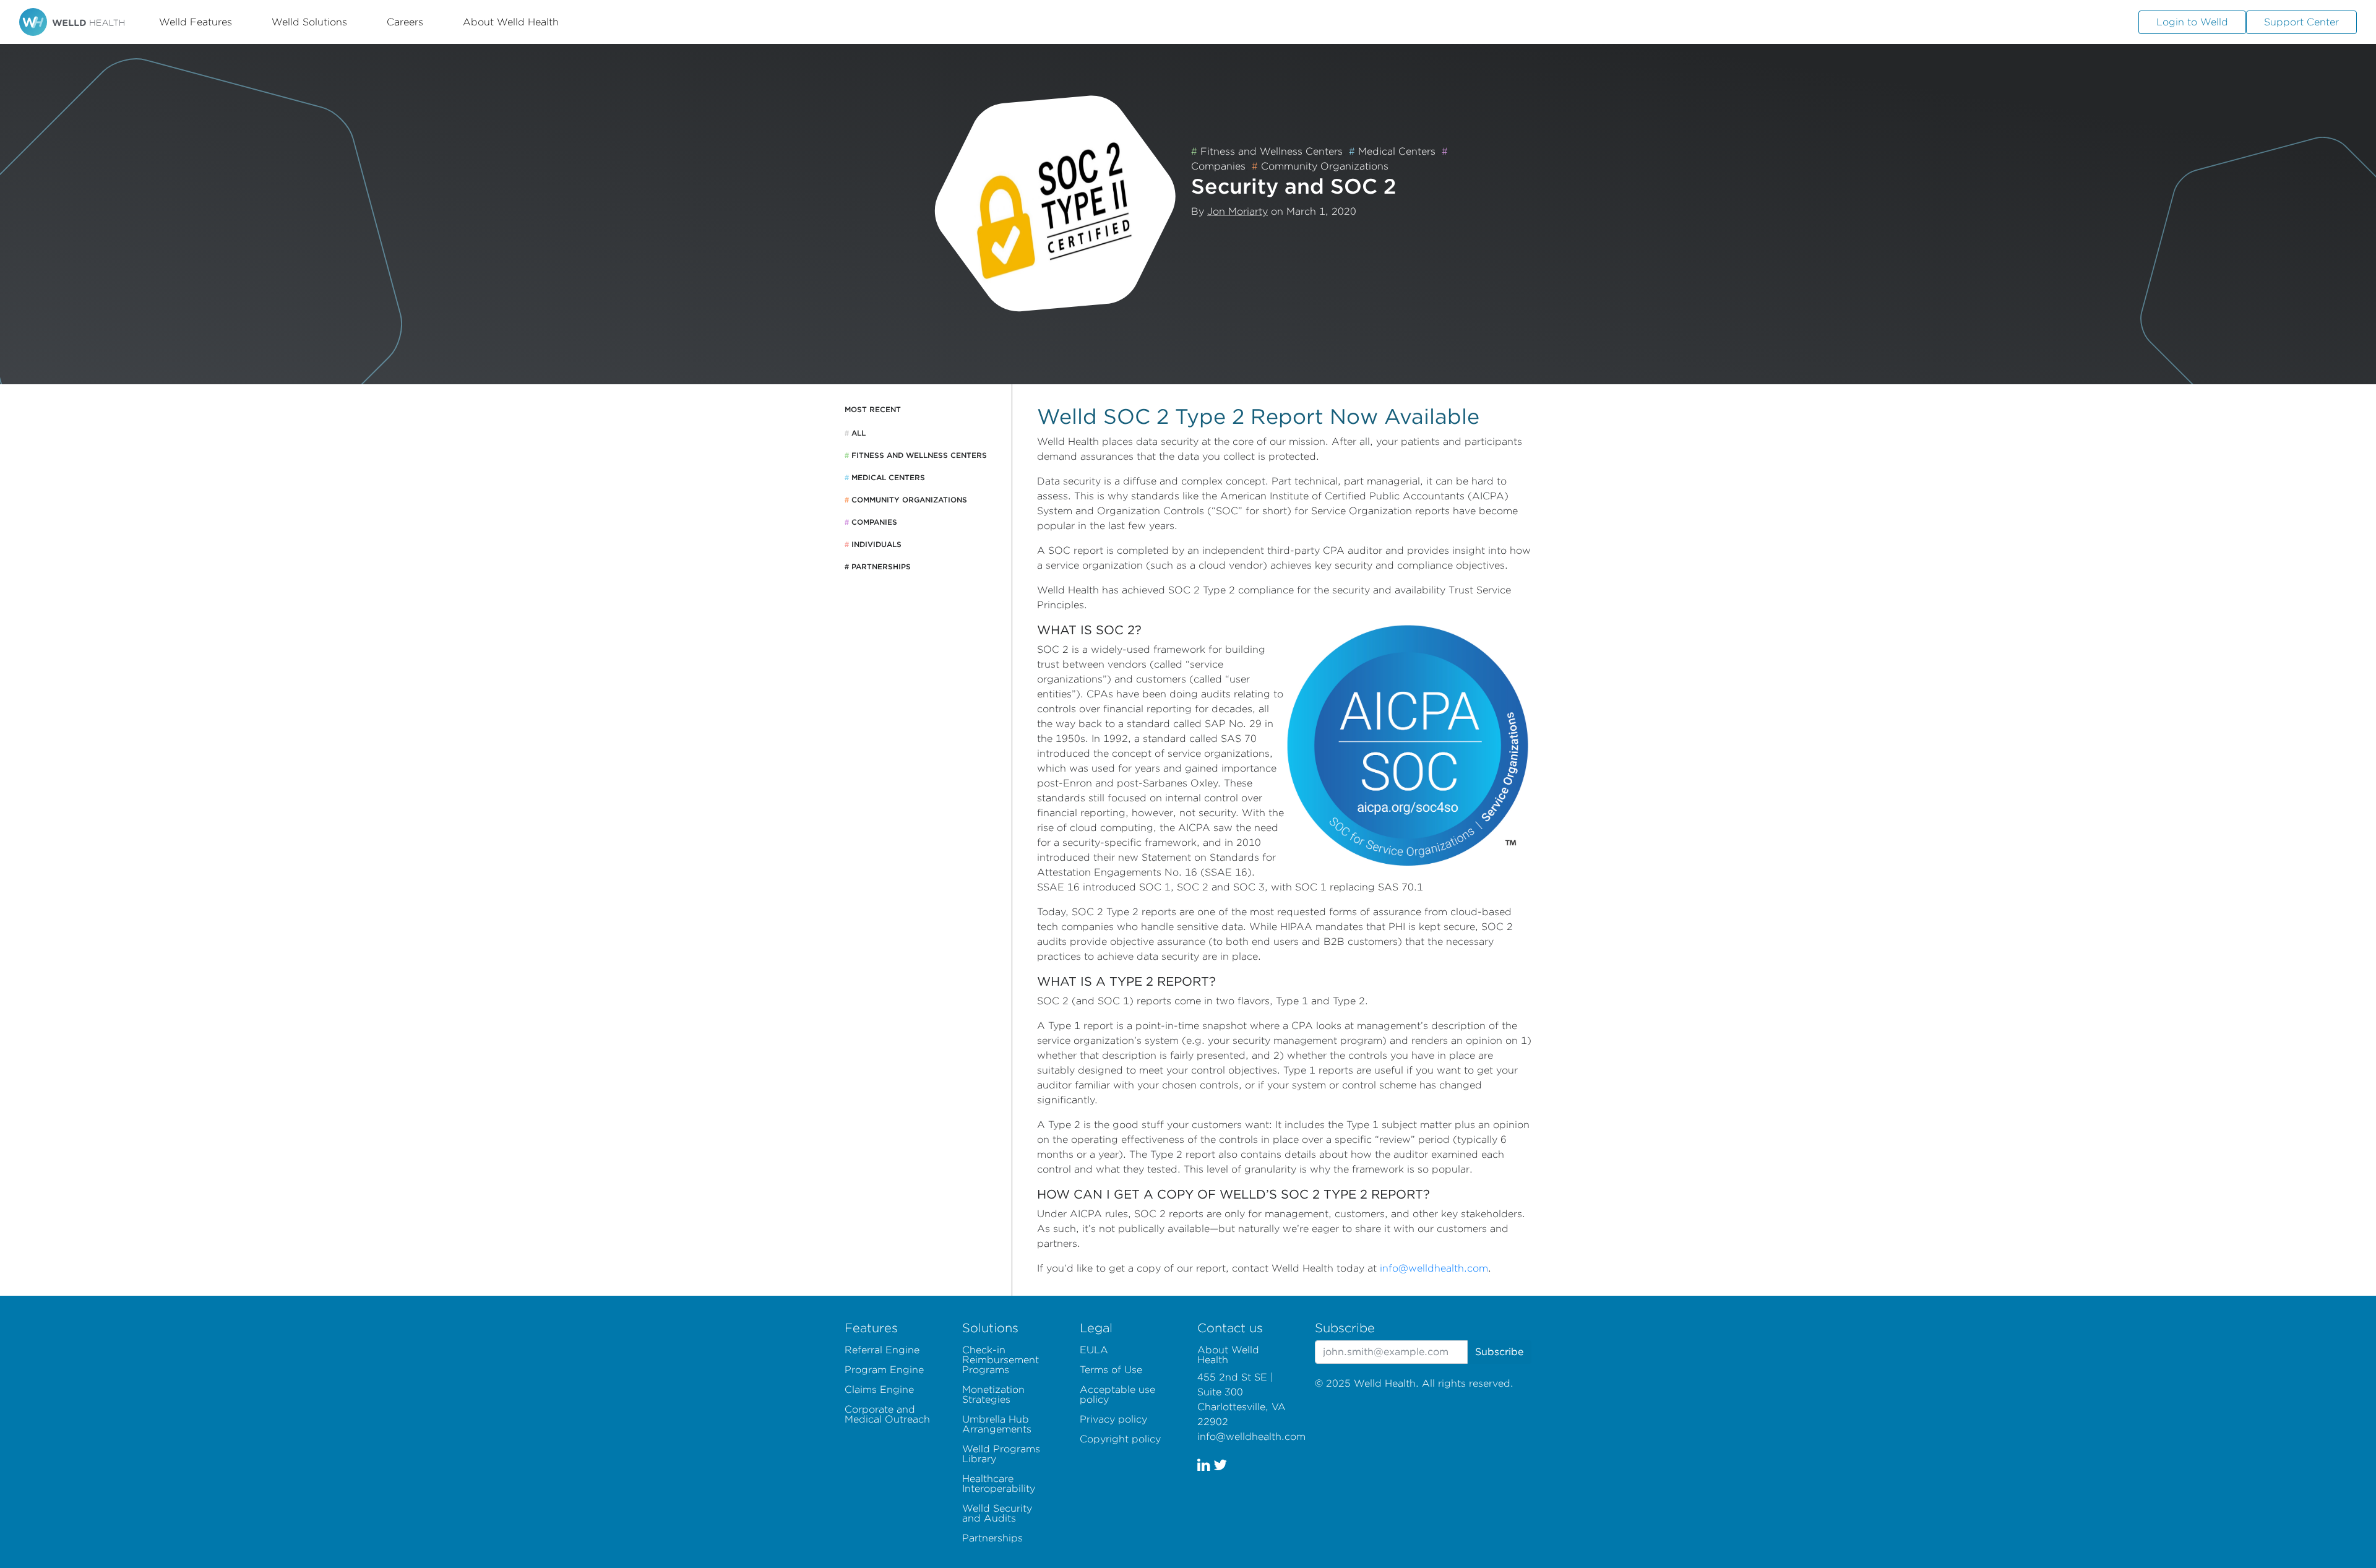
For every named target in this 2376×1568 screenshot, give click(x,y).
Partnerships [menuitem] (992, 1538)
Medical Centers (1392, 151)
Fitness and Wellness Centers (1267, 151)
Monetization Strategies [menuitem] (993, 1394)
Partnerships (878, 566)
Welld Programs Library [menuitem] (1001, 1454)
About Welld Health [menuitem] (1228, 1355)
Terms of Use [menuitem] (1111, 1370)
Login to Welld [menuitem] (2192, 22)
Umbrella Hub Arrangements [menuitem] (997, 1424)
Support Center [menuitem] (2301, 22)
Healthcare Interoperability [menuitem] (999, 1484)
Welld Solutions (309, 22)
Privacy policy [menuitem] (1113, 1419)
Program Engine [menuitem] (884, 1370)
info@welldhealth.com (1434, 1268)
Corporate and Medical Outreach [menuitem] (887, 1414)
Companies (871, 522)
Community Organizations (1320, 166)
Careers (405, 22)
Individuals (873, 544)
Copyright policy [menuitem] (1120, 1439)
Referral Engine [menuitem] (882, 1350)
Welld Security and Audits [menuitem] (997, 1513)
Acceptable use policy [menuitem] (1117, 1394)
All (855, 433)
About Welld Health (511, 22)
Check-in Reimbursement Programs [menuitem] (1001, 1360)
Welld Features (196, 22)
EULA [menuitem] (1094, 1350)
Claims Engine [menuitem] (879, 1389)
